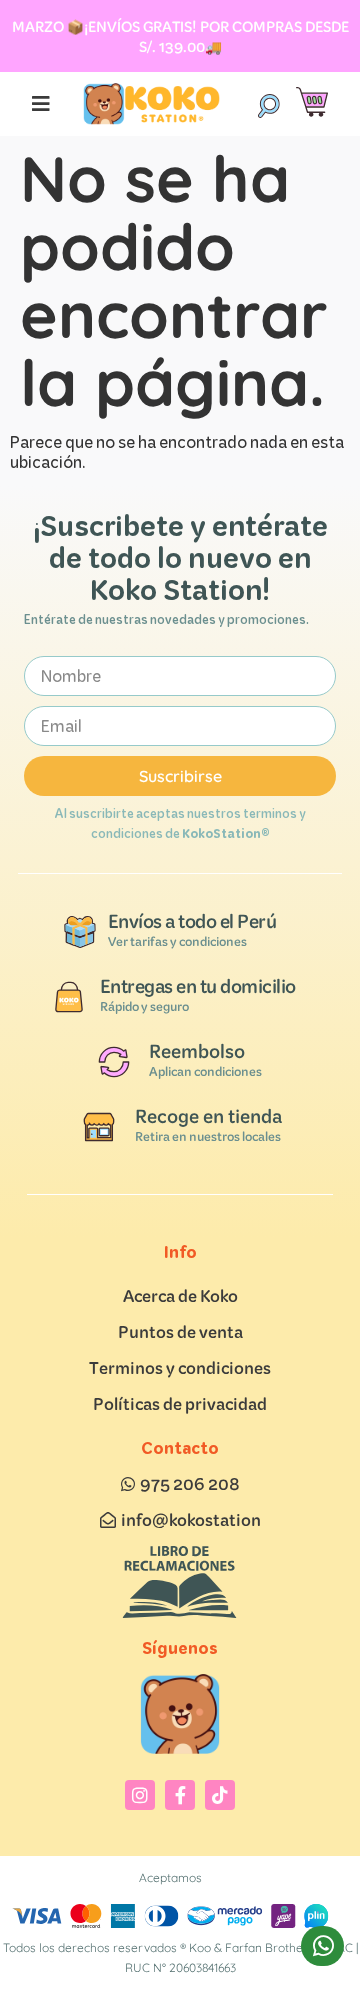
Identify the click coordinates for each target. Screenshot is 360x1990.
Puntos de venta (180, 1331)
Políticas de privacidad (180, 1403)
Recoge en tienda (208, 1116)
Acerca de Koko (180, 1295)
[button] (268, 104)
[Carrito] (312, 102)
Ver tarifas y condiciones (177, 941)
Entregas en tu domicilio (198, 986)
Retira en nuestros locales (208, 1136)
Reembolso (197, 1051)
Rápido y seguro (144, 1006)
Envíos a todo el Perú (192, 921)
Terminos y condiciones (180, 1367)
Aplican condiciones (205, 1071)
